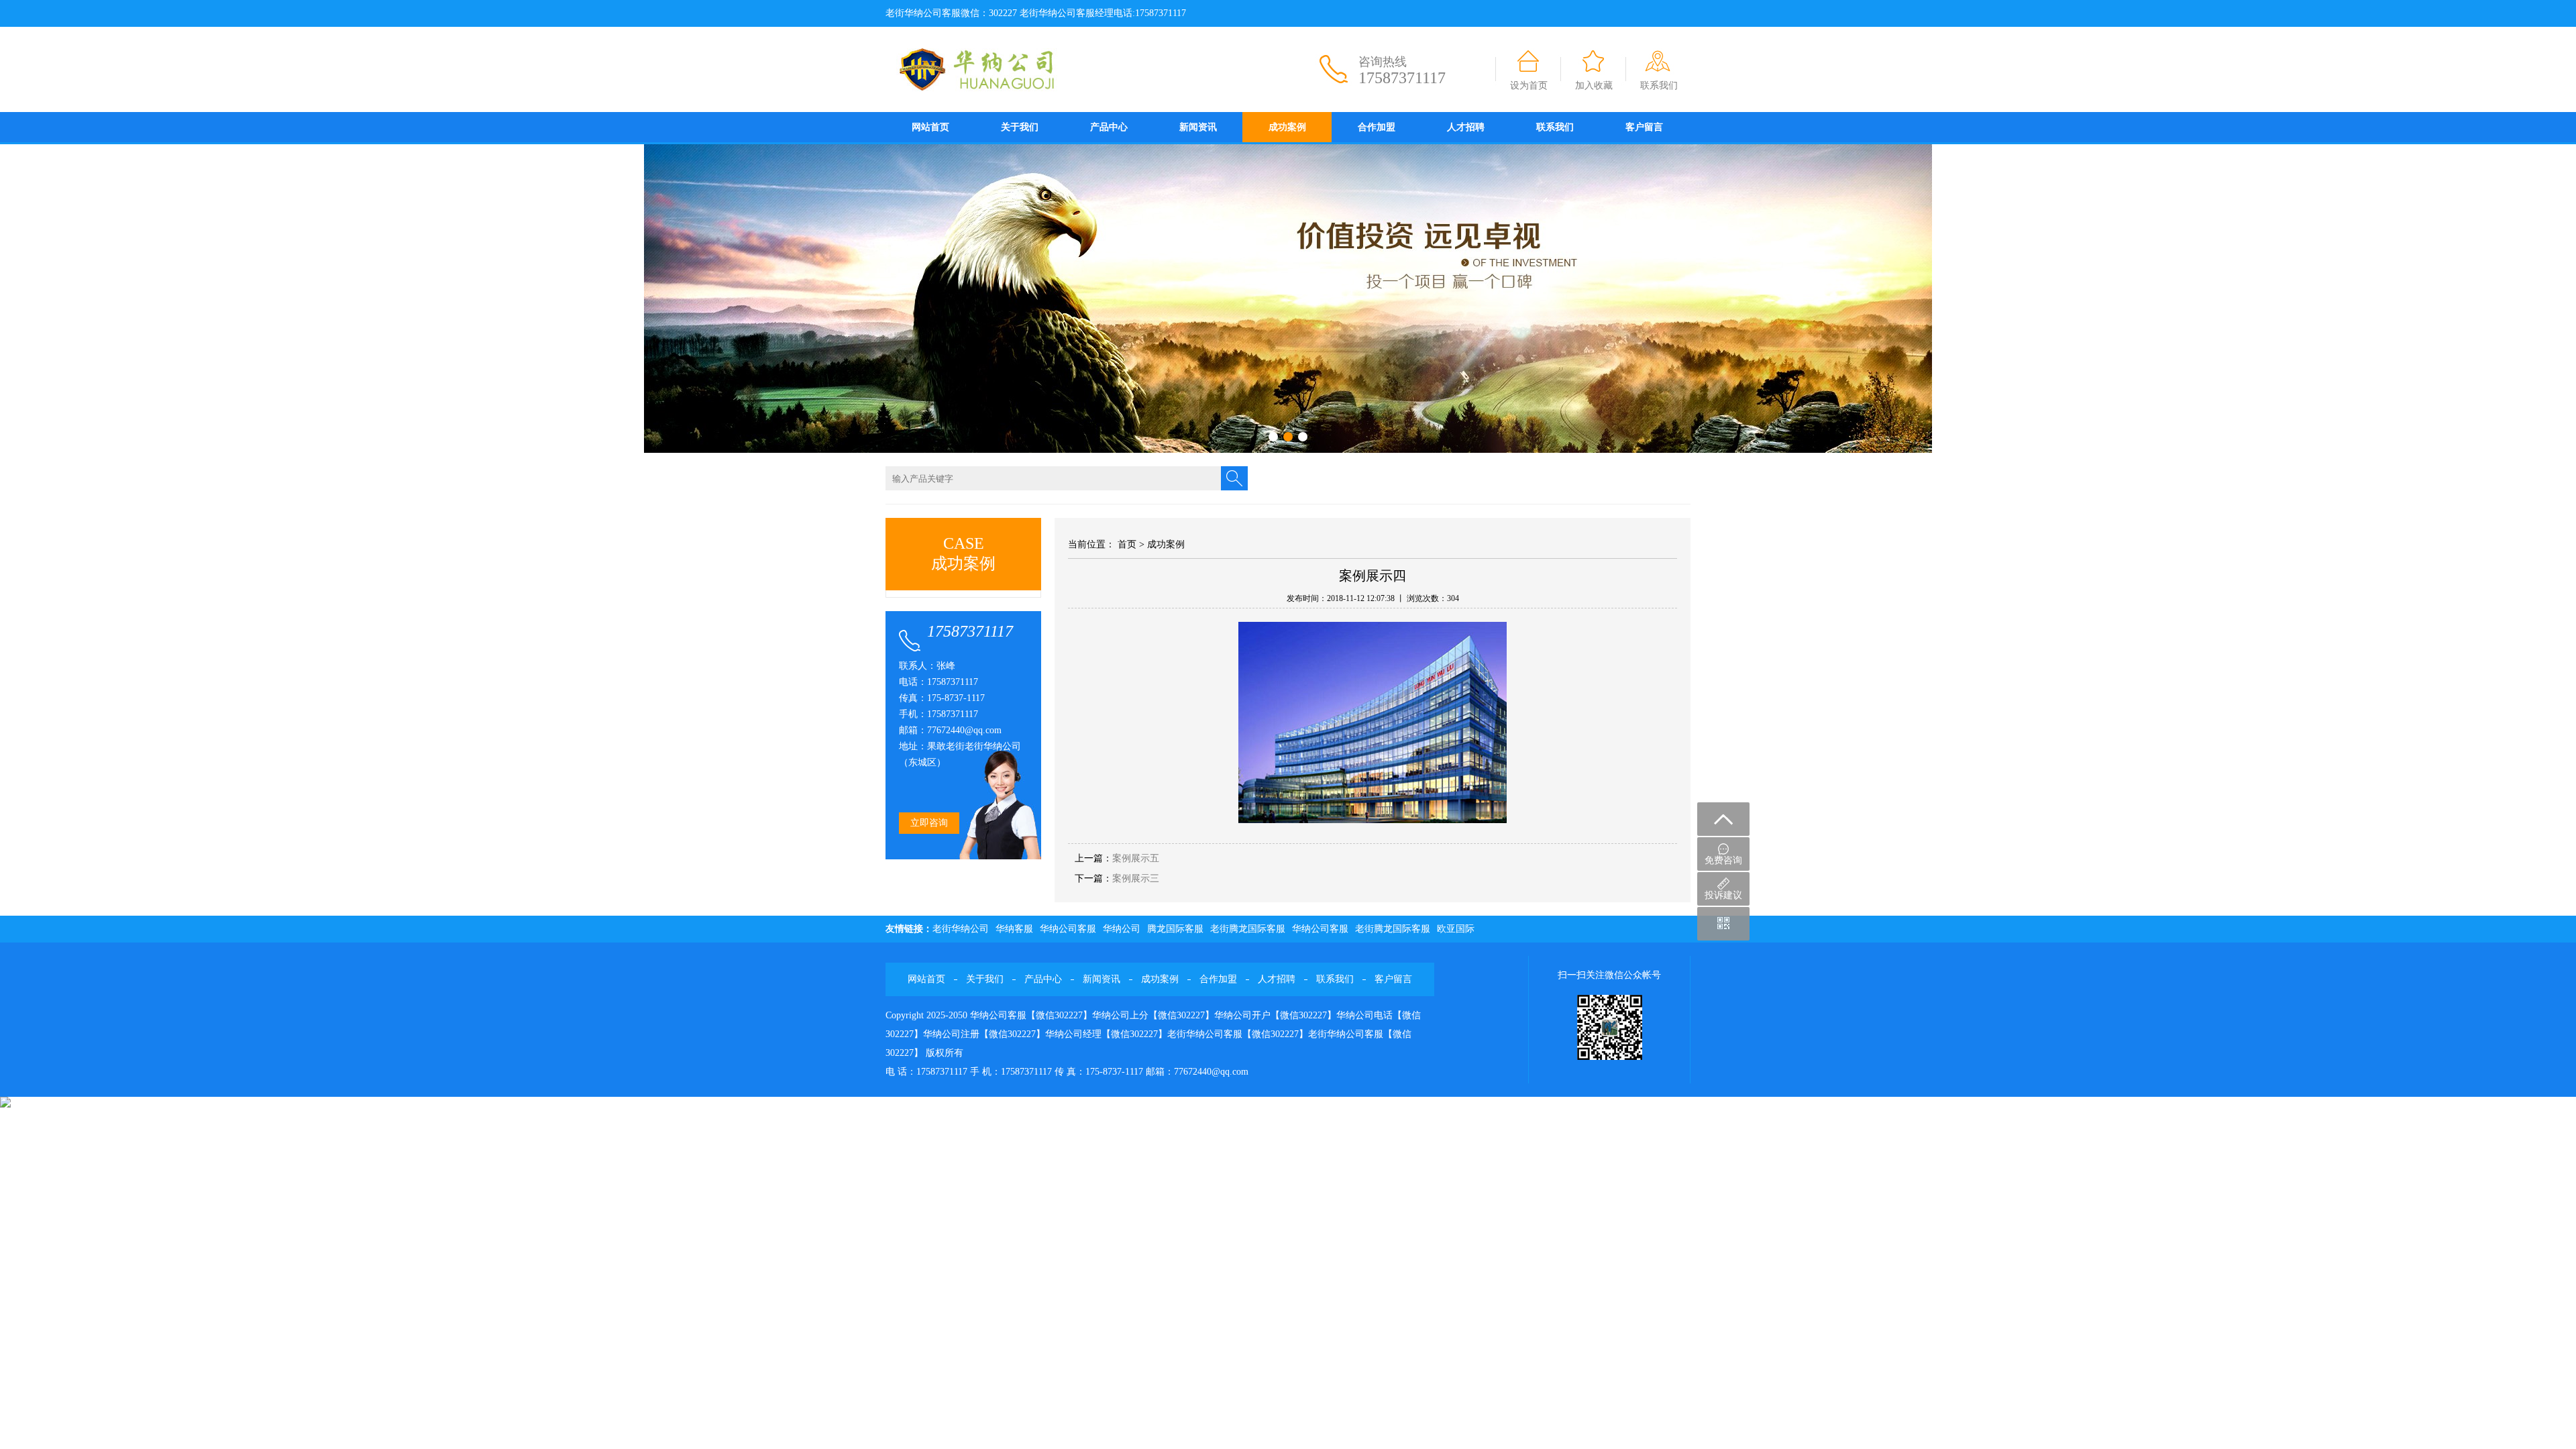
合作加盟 (1377, 127)
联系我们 (1659, 86)
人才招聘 (1466, 127)
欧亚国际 (1456, 929)
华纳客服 (1014, 929)
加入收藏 (1594, 86)
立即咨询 (929, 823)
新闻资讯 (1198, 127)
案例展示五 (1136, 858)
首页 (1127, 544)
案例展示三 (1136, 878)
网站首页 (930, 127)
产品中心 (1109, 127)
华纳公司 (1122, 929)
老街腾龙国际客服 (1248, 929)
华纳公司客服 (1068, 929)
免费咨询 (1723, 860)
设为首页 (1529, 86)
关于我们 (1020, 127)
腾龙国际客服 (1175, 929)
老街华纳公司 (961, 929)
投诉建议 (1723, 895)
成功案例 (1287, 127)
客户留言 (1644, 127)
